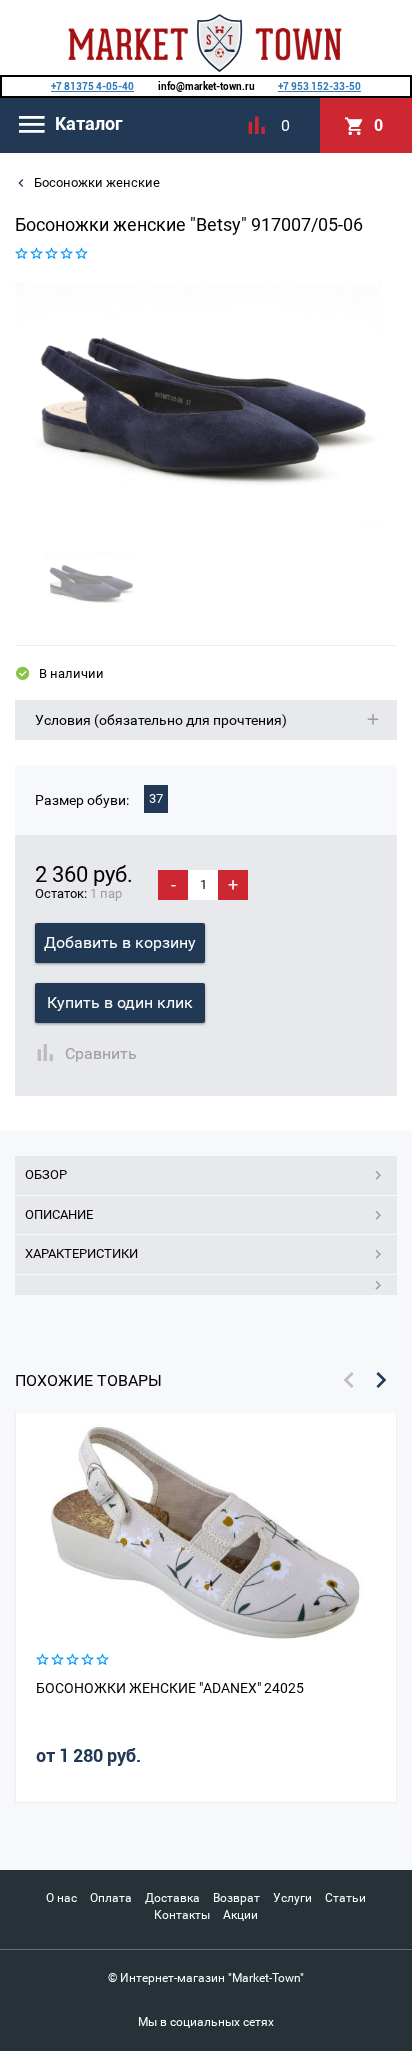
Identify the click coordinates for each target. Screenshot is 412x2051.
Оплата (111, 1898)
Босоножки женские (95, 182)
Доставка (172, 1898)
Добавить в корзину (120, 942)
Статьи (345, 1898)
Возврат (236, 1898)
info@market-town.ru (206, 86)
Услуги (292, 1898)
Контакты (182, 1915)
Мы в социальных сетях (206, 2022)
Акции (240, 1915)
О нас (61, 1898)
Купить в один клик (120, 1002)
